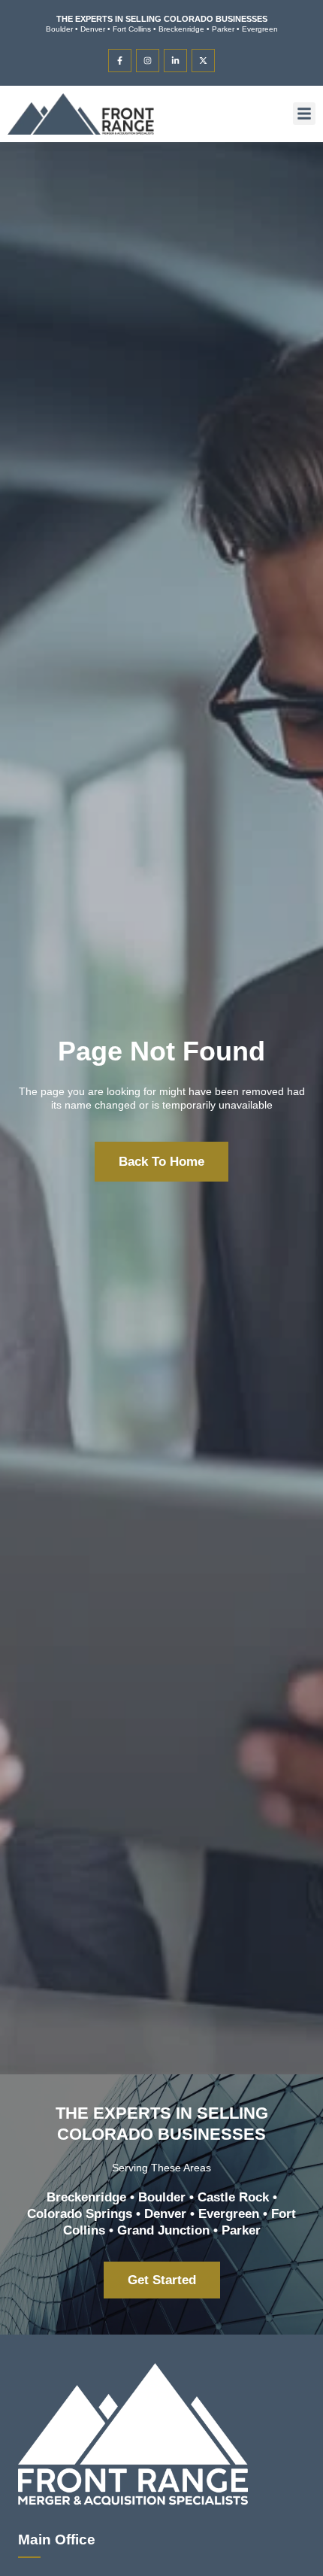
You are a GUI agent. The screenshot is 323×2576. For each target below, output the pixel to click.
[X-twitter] (203, 61)
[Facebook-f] (120, 61)
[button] (304, 114)
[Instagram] (148, 61)
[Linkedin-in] (175, 61)
